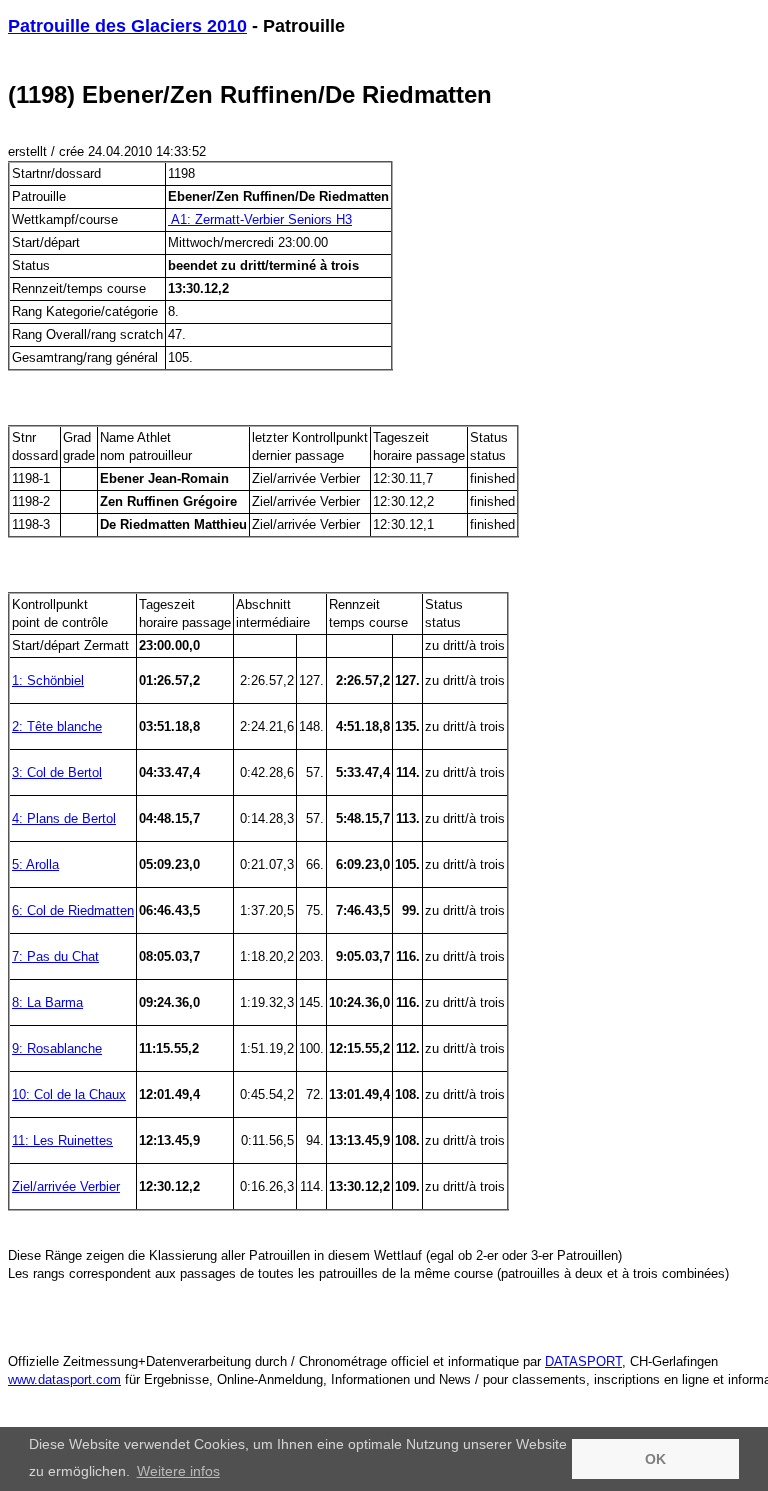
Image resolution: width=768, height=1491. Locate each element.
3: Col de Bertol (57, 772)
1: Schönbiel (48, 680)
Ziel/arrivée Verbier (66, 1186)
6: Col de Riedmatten (73, 910)
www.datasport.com (64, 1379)
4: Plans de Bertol (64, 818)
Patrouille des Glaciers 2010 (127, 26)
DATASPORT (583, 1361)
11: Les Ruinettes (62, 1140)
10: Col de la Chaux (69, 1094)
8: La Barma (47, 1002)
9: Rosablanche (57, 1048)
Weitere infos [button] (178, 1471)
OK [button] (655, 1459)
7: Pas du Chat (55, 956)
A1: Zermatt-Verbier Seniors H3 (260, 219)
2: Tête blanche (57, 726)
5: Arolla (35, 864)
